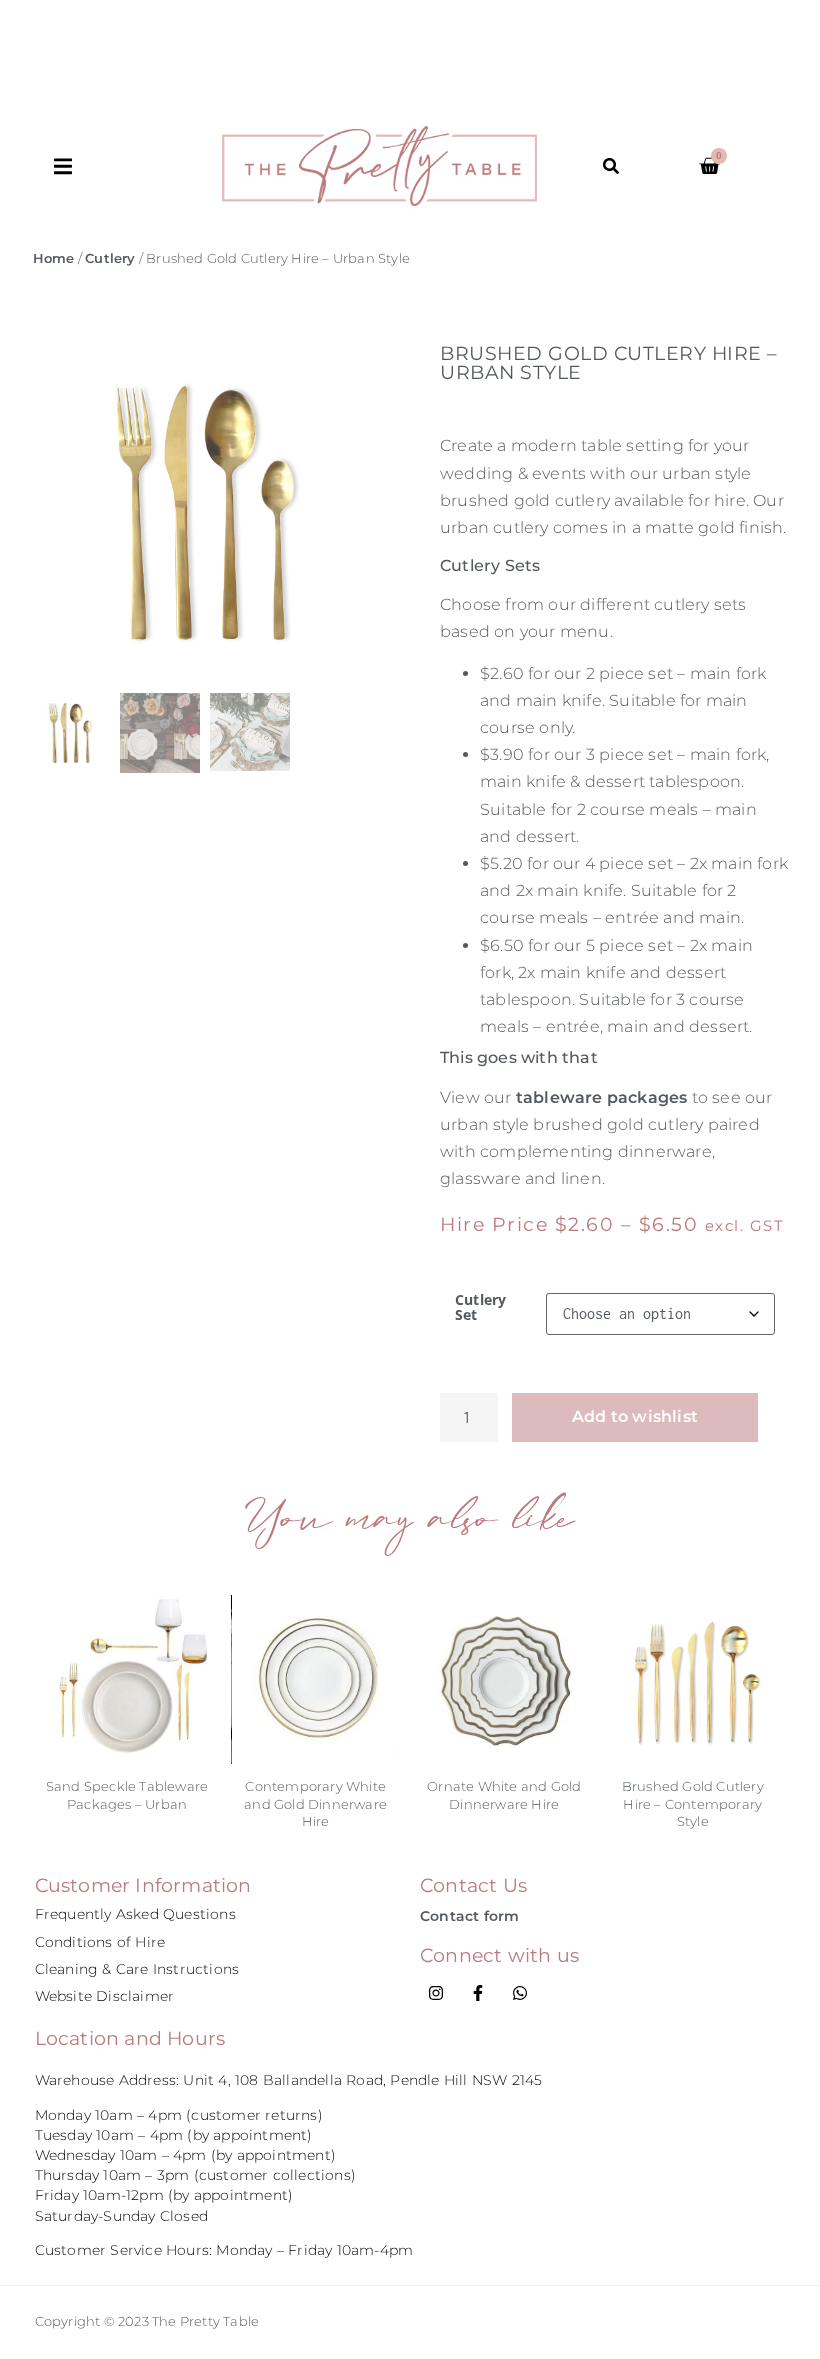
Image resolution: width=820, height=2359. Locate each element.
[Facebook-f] (478, 1993)
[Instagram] (436, 1993)
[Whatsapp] (520, 1993)
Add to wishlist (635, 1416)
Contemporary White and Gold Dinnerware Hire (315, 1803)
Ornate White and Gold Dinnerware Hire (504, 1794)
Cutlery (110, 258)
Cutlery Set (480, 1307)
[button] (138, 166)
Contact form (469, 1916)
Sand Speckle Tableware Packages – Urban (127, 1794)
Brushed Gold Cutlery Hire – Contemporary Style (693, 1803)
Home (54, 258)
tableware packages (600, 1097)
